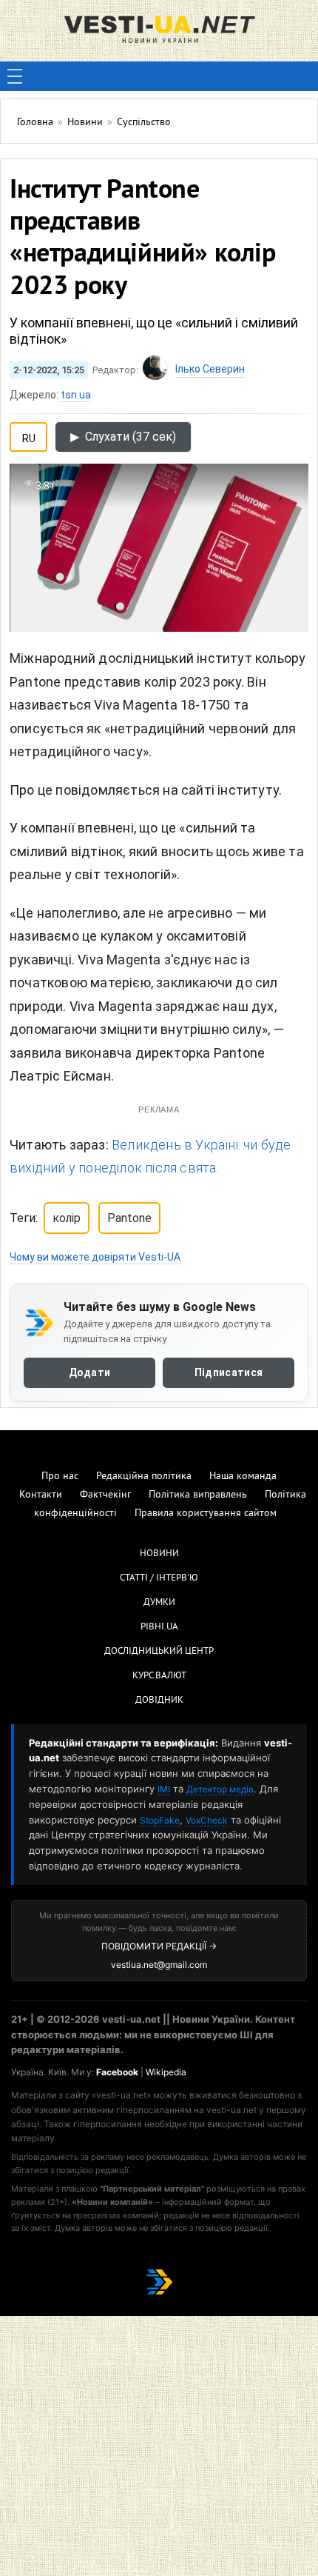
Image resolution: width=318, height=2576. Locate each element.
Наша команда (243, 1476)
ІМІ (164, 1789)
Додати (90, 1372)
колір (67, 1218)
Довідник (159, 1701)
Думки (159, 1603)
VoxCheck (207, 1820)
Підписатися (229, 1372)
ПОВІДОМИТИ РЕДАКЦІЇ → (159, 1946)
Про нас (60, 1476)
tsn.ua (76, 395)
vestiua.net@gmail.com (159, 1965)
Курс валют (159, 1676)
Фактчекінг (105, 1495)
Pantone (129, 1218)
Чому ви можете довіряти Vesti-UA (95, 1257)
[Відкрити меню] (15, 76)
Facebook (117, 2072)
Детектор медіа (220, 1789)
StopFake (160, 1820)
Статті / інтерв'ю (159, 1578)
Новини (159, 1554)
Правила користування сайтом (206, 1514)
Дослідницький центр (159, 1652)
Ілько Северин (210, 369)
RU (29, 436)
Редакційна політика (144, 1476)
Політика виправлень (198, 1495)
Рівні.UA (159, 1627)
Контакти (41, 1495)
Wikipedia (166, 2072)
